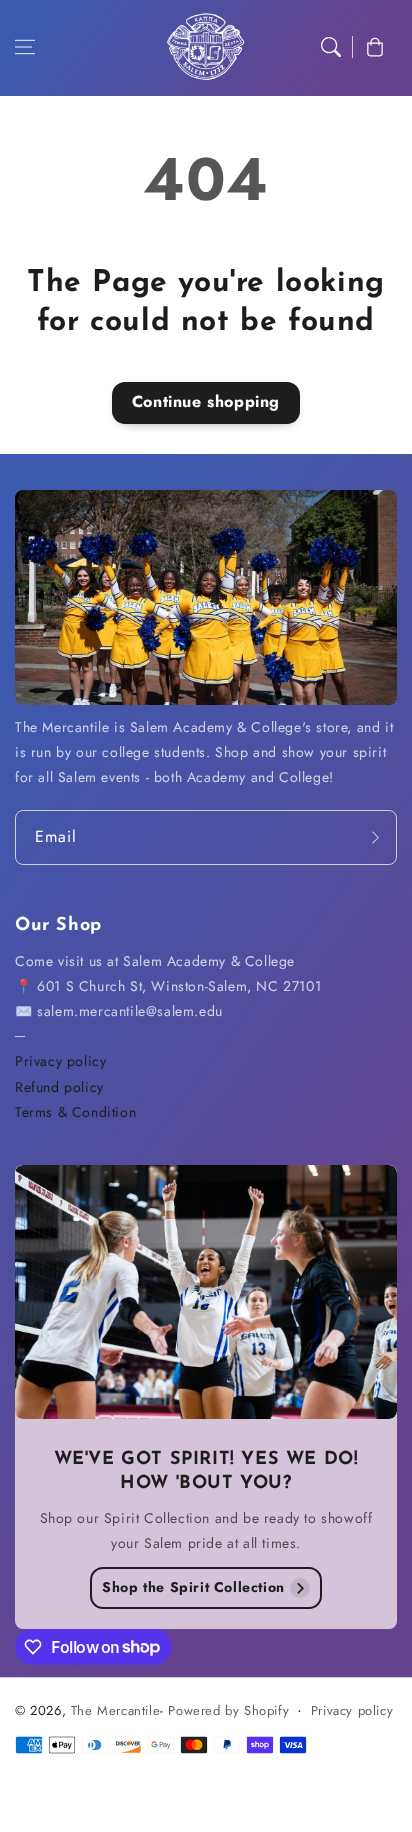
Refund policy (59, 1087)
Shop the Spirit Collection (193, 1587)
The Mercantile (115, 1710)
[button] (25, 47)
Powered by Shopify (228, 1710)
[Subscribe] (375, 837)
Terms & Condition (75, 1112)
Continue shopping (206, 401)
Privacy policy (60, 1061)
